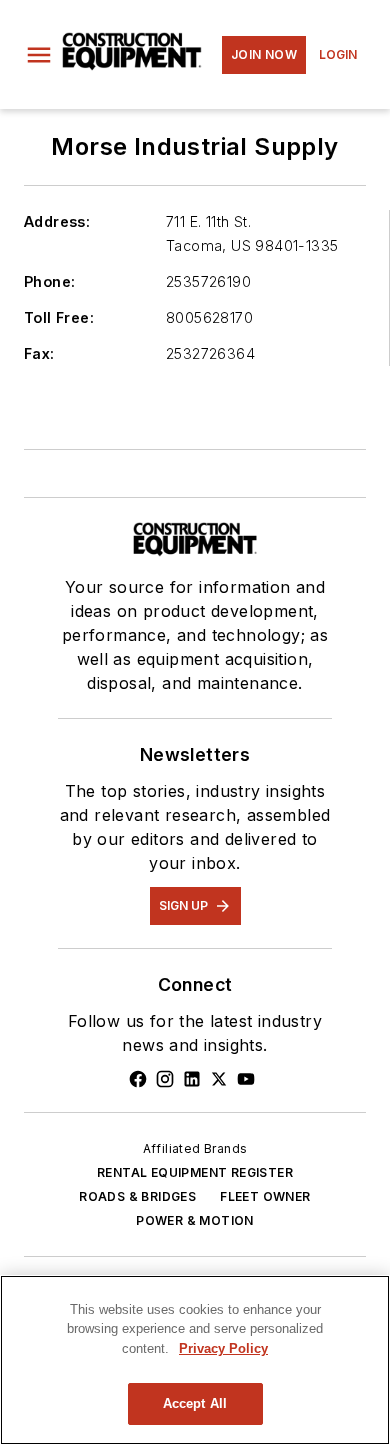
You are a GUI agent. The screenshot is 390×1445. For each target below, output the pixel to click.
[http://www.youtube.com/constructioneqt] (246, 1079)
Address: (57, 221)
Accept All (195, 1403)
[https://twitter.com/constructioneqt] (219, 1079)
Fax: (39, 353)
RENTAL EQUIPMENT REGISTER (195, 1172)
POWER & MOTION (195, 1220)
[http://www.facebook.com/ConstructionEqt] (138, 1079)
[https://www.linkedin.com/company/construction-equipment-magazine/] (192, 1079)
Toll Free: (59, 317)
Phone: (49, 281)
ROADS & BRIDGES (137, 1196)
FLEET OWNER (265, 1196)
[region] (195, 1360)
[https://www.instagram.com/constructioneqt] (165, 1079)
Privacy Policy (223, 1348)
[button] (39, 55)
